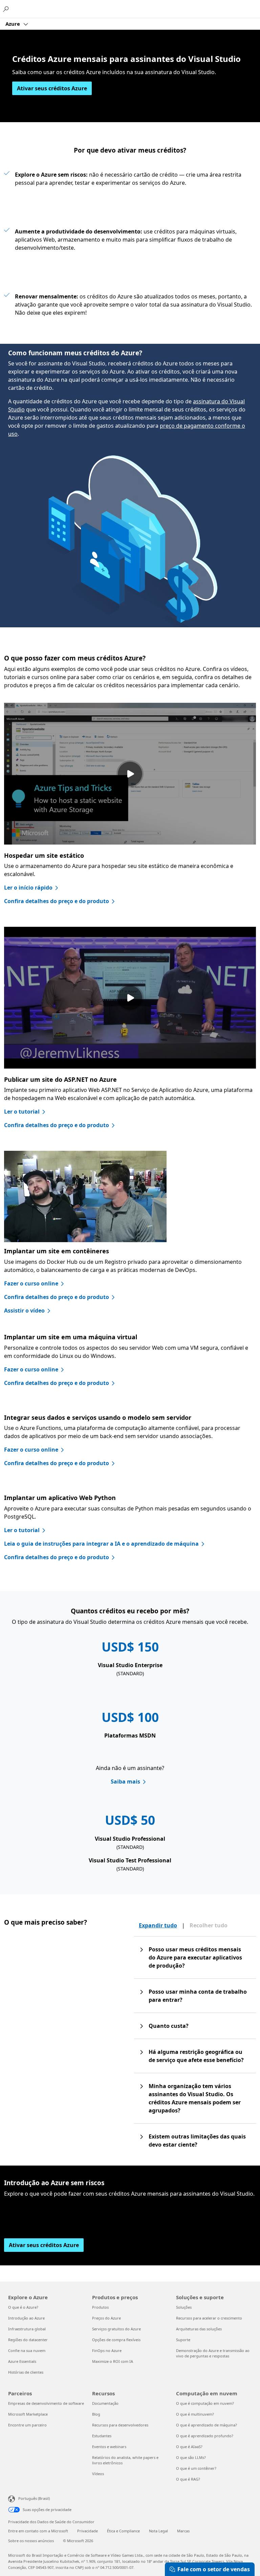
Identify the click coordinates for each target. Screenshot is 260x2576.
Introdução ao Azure (26, 2318)
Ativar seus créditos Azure (52, 88)
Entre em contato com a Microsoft (38, 2531)
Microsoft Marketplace (28, 2414)
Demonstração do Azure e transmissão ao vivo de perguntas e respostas (213, 2353)
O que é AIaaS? (189, 2447)
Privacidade (88, 2531)
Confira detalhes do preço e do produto (57, 901)
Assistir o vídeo (24, 1311)
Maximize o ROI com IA (113, 2361)
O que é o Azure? (23, 2307)
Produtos (100, 2307)
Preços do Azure (106, 2318)
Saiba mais (125, 1782)
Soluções (184, 2307)
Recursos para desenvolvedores (120, 2425)
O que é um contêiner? (196, 2468)
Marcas (183, 2531)
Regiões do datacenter (28, 2340)
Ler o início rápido (28, 888)
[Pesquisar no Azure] (7, 9)
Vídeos (98, 2474)
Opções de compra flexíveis (116, 2340)
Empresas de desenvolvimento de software (46, 2403)
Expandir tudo (158, 1925)
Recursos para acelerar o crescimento (209, 2318)
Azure (13, 24)
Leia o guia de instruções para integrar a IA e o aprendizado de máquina (101, 1544)
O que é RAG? (188, 2479)
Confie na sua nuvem (27, 2350)
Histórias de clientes (26, 2372)
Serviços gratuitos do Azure (116, 2329)
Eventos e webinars (109, 2447)
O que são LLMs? (191, 2457)
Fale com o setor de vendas (214, 2569)
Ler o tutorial (22, 1112)
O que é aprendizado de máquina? (207, 2425)
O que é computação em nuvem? (205, 2403)
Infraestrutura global (27, 2329)
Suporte (183, 2340)
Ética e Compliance (123, 2531)
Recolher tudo (209, 1925)
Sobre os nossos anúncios (31, 2541)
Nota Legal (158, 2531)
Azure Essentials (22, 2361)
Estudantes (102, 2436)
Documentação (105, 2403)
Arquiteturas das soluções (199, 2329)
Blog (96, 2414)
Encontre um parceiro (27, 2425)
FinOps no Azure (107, 2350)
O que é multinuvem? (195, 2414)
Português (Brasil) (34, 2498)
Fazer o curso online (31, 1283)
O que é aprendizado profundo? (205, 2436)
